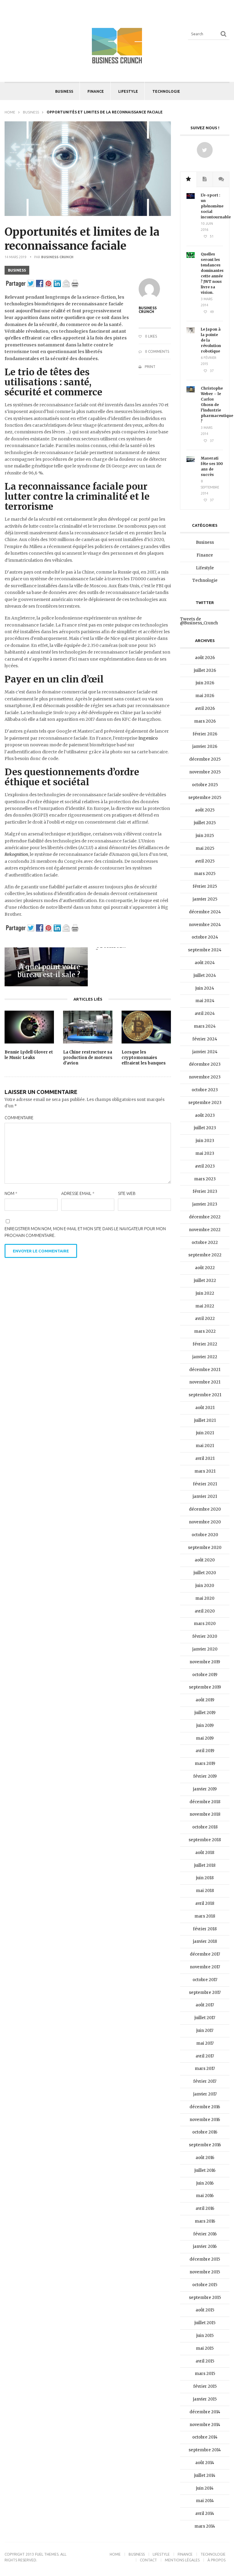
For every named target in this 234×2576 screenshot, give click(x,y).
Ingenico (148, 738)
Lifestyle (128, 91)
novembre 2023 (205, 1077)
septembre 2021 (205, 1395)
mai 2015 (205, 2348)
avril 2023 (205, 1166)
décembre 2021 (205, 1370)
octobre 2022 (205, 1243)
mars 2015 (205, 2374)
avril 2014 (205, 2514)
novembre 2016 (205, 2120)
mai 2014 (205, 2501)
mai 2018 (205, 1891)
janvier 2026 (205, 746)
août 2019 (205, 1700)
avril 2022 (205, 1319)
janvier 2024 (205, 1052)
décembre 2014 (205, 2412)
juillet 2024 (205, 976)
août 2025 (205, 810)
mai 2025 (205, 848)
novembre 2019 (205, 1662)
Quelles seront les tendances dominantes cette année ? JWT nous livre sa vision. (212, 273)
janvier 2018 (205, 1941)
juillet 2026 (205, 670)
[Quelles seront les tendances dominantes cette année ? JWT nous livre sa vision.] (191, 257)
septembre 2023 (205, 1103)
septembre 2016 (205, 2145)
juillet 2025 (205, 823)
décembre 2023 (205, 1064)
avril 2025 (205, 861)
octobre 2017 (205, 1980)
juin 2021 (205, 1433)
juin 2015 (205, 2336)
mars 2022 (205, 1331)
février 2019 (205, 1776)
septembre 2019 (205, 1687)
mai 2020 (205, 1598)
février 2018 (205, 1929)
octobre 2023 (205, 1090)
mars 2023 (205, 1179)
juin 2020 (205, 1586)
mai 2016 (205, 2196)
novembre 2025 (205, 772)
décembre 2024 (205, 912)
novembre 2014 (205, 2425)
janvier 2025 (205, 899)
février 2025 (205, 886)
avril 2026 (205, 708)
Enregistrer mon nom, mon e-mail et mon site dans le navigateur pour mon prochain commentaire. (85, 1232)
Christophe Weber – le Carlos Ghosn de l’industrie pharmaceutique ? (212, 405)
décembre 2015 (205, 2259)
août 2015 (205, 2310)
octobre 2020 (205, 1535)
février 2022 (205, 1344)
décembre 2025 (205, 759)
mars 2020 (205, 1624)
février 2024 (205, 1039)
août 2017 (205, 2005)
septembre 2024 (205, 950)
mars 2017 (205, 2069)
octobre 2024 (205, 937)
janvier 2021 (205, 1496)
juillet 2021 (205, 1420)
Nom (11, 1193)
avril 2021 (205, 1458)
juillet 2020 (205, 1573)
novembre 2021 (205, 1382)
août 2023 (205, 1115)
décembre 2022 (205, 1217)
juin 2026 (205, 683)
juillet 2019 (205, 1713)
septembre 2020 (205, 1548)
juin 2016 (205, 2183)
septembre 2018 (205, 1840)
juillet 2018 (205, 1865)
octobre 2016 (205, 2132)
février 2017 (205, 2081)
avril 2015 (205, 2361)
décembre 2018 (205, 1802)
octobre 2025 (205, 785)
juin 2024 (205, 988)
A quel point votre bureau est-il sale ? (49, 971)
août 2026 (205, 658)
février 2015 (205, 2386)
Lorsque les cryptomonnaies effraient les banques (144, 1058)
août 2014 (205, 2463)
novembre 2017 (205, 1967)
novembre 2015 (205, 2272)
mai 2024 (205, 1001)
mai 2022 (205, 1306)
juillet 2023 (205, 1128)
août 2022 (205, 1268)
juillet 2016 (205, 2170)
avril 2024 (205, 1014)
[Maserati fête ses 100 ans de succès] (191, 461)
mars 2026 (205, 721)
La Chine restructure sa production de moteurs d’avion (88, 1058)
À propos (216, 2560)
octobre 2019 (205, 1675)
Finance (96, 91)
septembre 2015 (205, 2298)
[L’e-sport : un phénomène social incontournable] (191, 198)
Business (64, 91)
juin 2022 (205, 1293)
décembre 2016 (205, 2107)
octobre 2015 (205, 2285)
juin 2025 (205, 836)
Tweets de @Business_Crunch (199, 621)
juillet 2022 (205, 1281)
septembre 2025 (205, 798)
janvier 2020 (205, 1649)
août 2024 (205, 963)
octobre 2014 (205, 2437)
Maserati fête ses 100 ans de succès (212, 466)
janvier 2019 (205, 1789)
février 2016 (205, 2234)
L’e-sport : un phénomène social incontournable (212, 206)
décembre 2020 (205, 1509)
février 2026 (205, 734)
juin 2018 (205, 1878)
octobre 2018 (205, 1827)
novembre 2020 (205, 1522)
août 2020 (205, 1560)
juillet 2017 (205, 2018)
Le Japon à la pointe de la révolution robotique (211, 340)
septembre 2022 (205, 1255)
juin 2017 (205, 2031)
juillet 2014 (205, 2475)
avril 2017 (205, 2056)
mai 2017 (205, 2043)
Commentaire (19, 1118)
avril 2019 (205, 1751)
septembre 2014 (205, 2450)
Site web (127, 1193)
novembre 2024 (205, 925)
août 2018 (205, 1853)
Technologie (166, 91)
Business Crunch (57, 257)
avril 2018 (205, 1903)
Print (150, 367)
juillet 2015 (205, 2323)
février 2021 (205, 1484)
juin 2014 (205, 2488)
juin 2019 (205, 1725)
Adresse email (78, 1193)
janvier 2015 (205, 2399)
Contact (148, 2560)
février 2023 (205, 1191)
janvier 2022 (205, 1357)
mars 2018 (205, 1916)
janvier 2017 (205, 2094)
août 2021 (205, 1408)
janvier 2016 (205, 2246)
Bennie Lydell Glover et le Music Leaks (29, 1055)
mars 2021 (205, 1471)
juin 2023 (205, 1141)
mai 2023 (205, 1153)
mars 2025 (205, 874)
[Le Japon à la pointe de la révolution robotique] (191, 332)
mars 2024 (205, 1026)
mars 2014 (205, 2526)
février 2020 (205, 1636)
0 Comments (157, 351)
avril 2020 (205, 1611)
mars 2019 (205, 1764)
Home (10, 112)
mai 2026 (205, 696)
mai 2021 (205, 1446)
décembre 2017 (205, 1954)
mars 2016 (205, 2221)
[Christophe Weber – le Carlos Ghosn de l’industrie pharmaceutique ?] (191, 391)
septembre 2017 (205, 1993)
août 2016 (205, 2158)
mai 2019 (205, 1738)
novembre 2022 (205, 1230)
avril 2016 (205, 2208)
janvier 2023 (205, 1204)
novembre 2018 (205, 1814)
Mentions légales (182, 2560)
